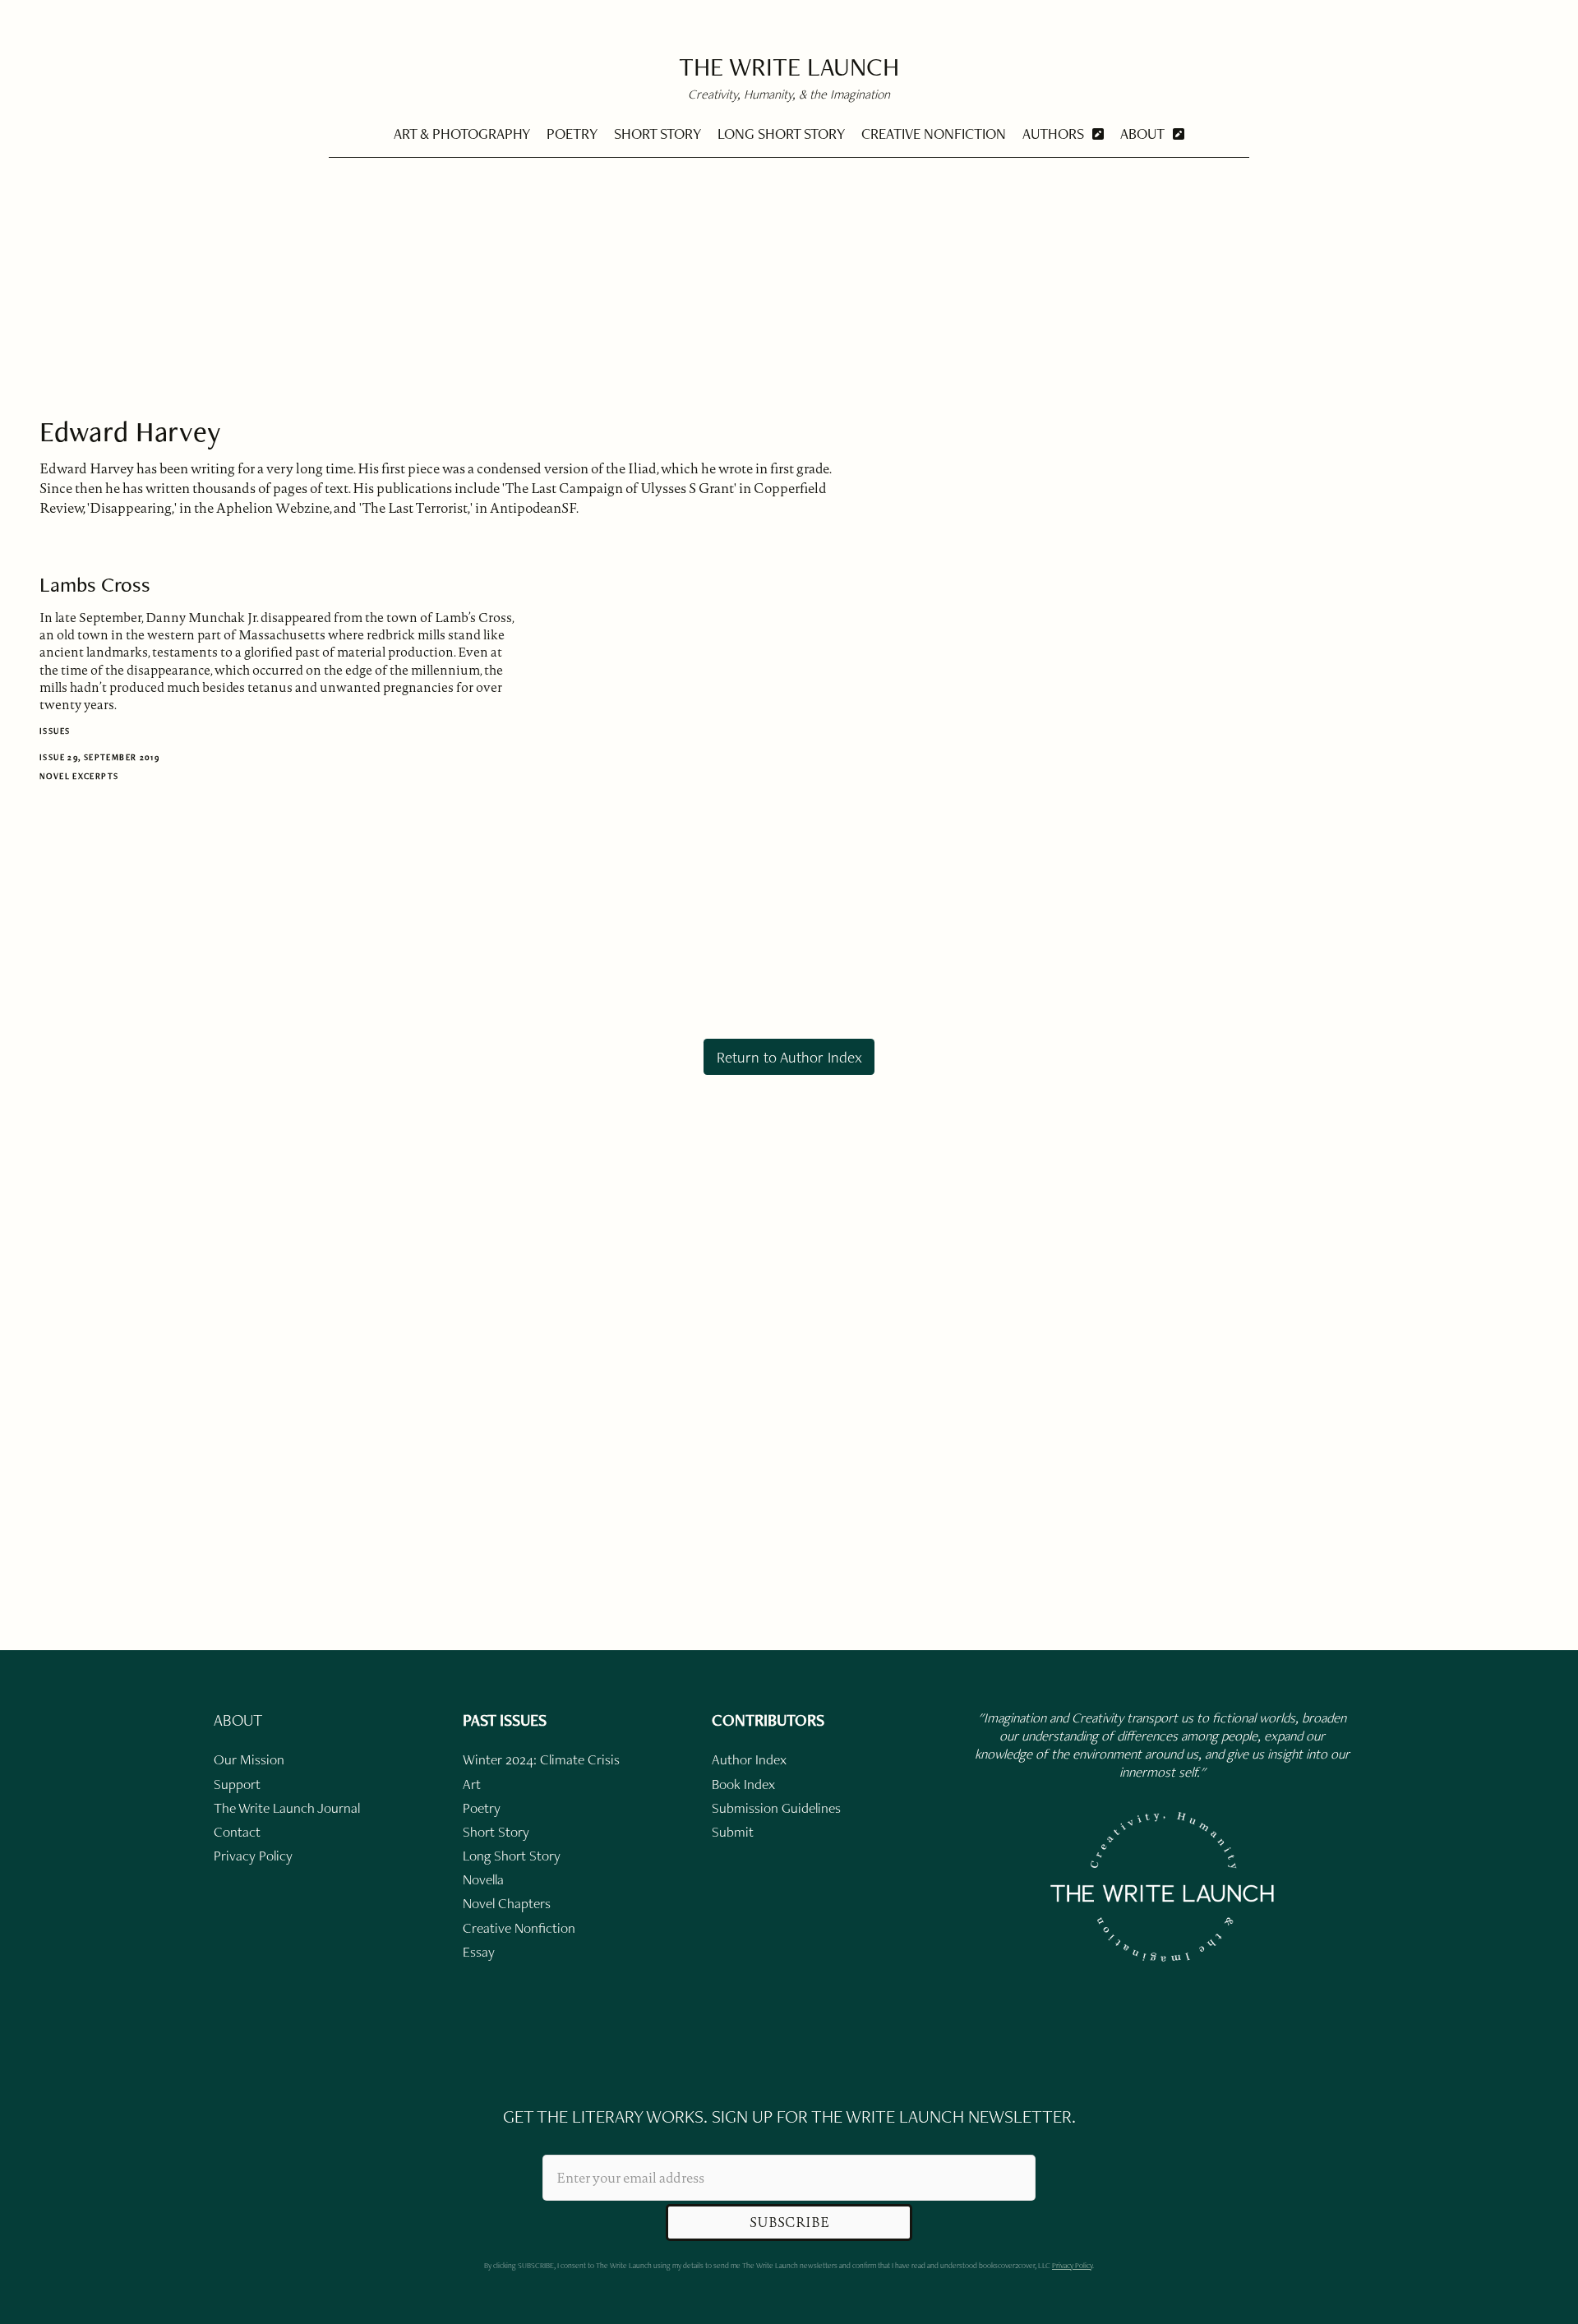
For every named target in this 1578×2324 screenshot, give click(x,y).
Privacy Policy (1072, 2265)
